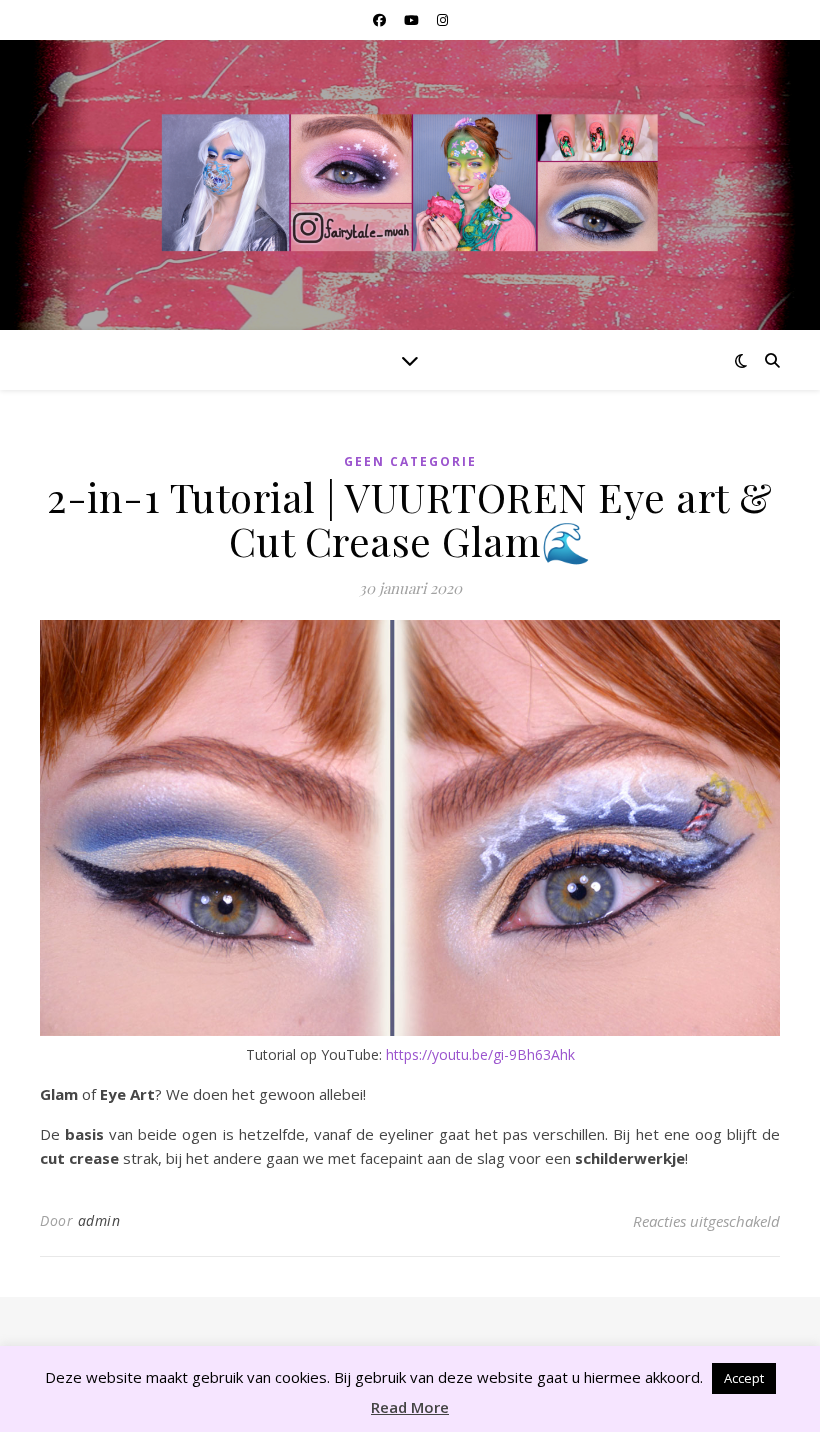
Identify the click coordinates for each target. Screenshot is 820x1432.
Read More (410, 1407)
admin (99, 1220)
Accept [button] (744, 1378)
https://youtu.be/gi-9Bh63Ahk (480, 1054)
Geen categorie (410, 461)
